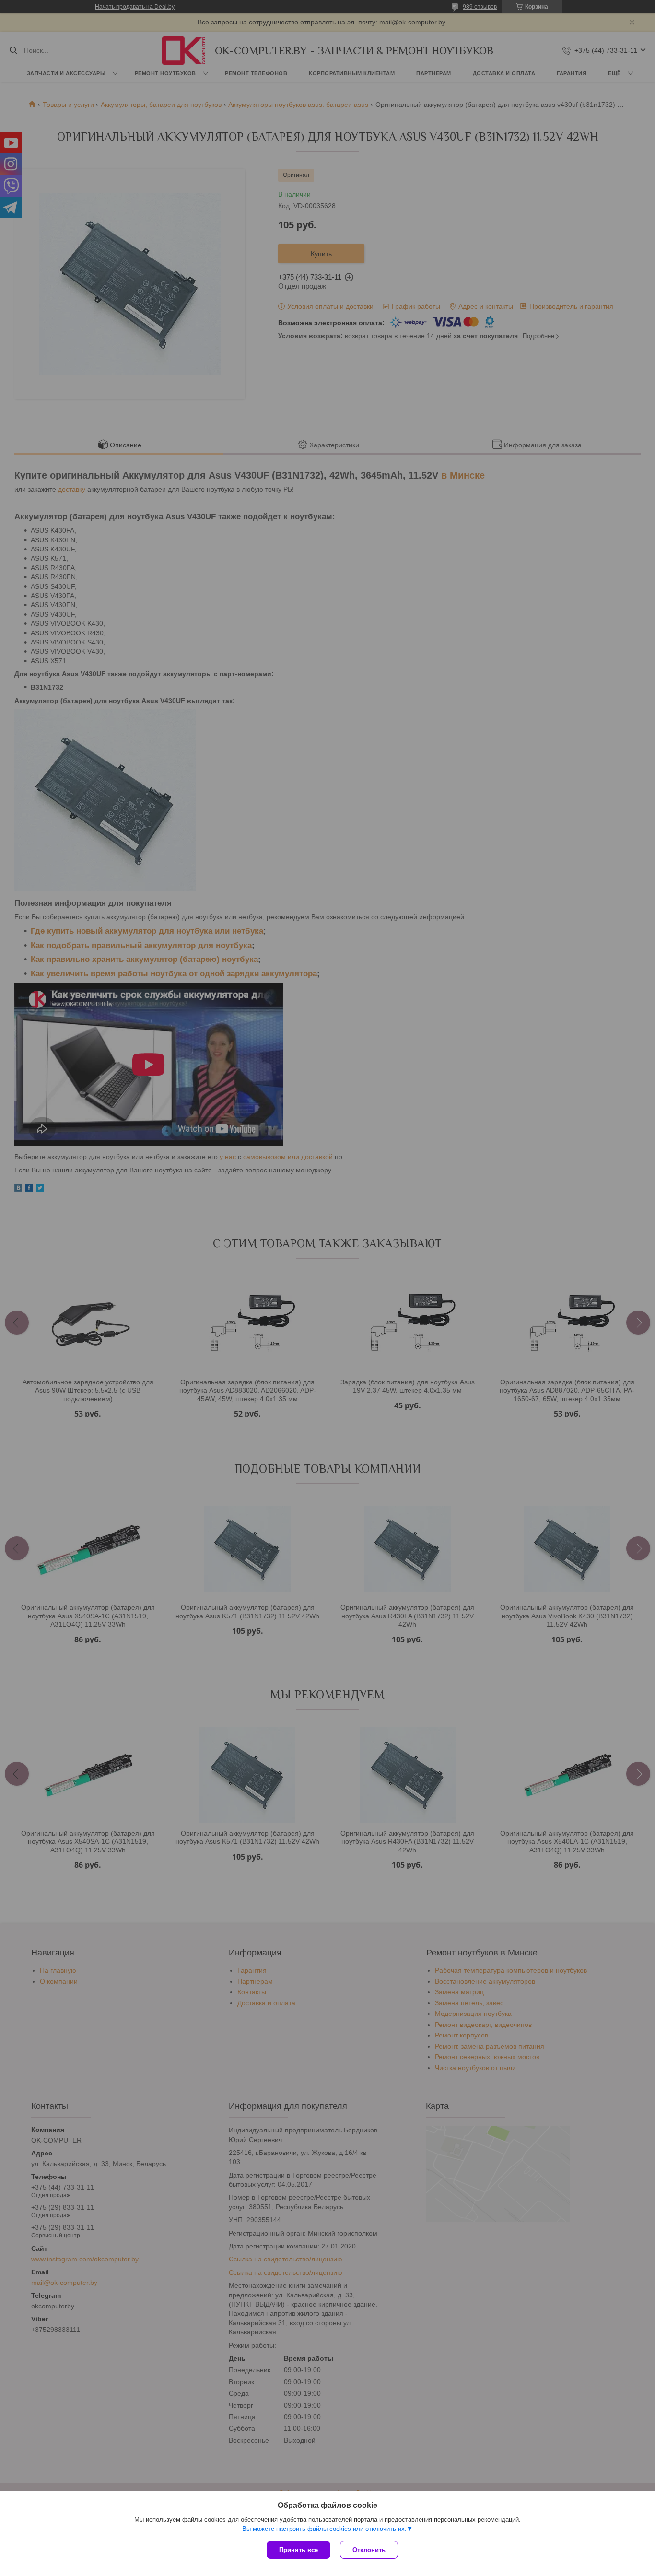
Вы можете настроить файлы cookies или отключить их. (324, 2529)
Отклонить (369, 2550)
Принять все (298, 2550)
